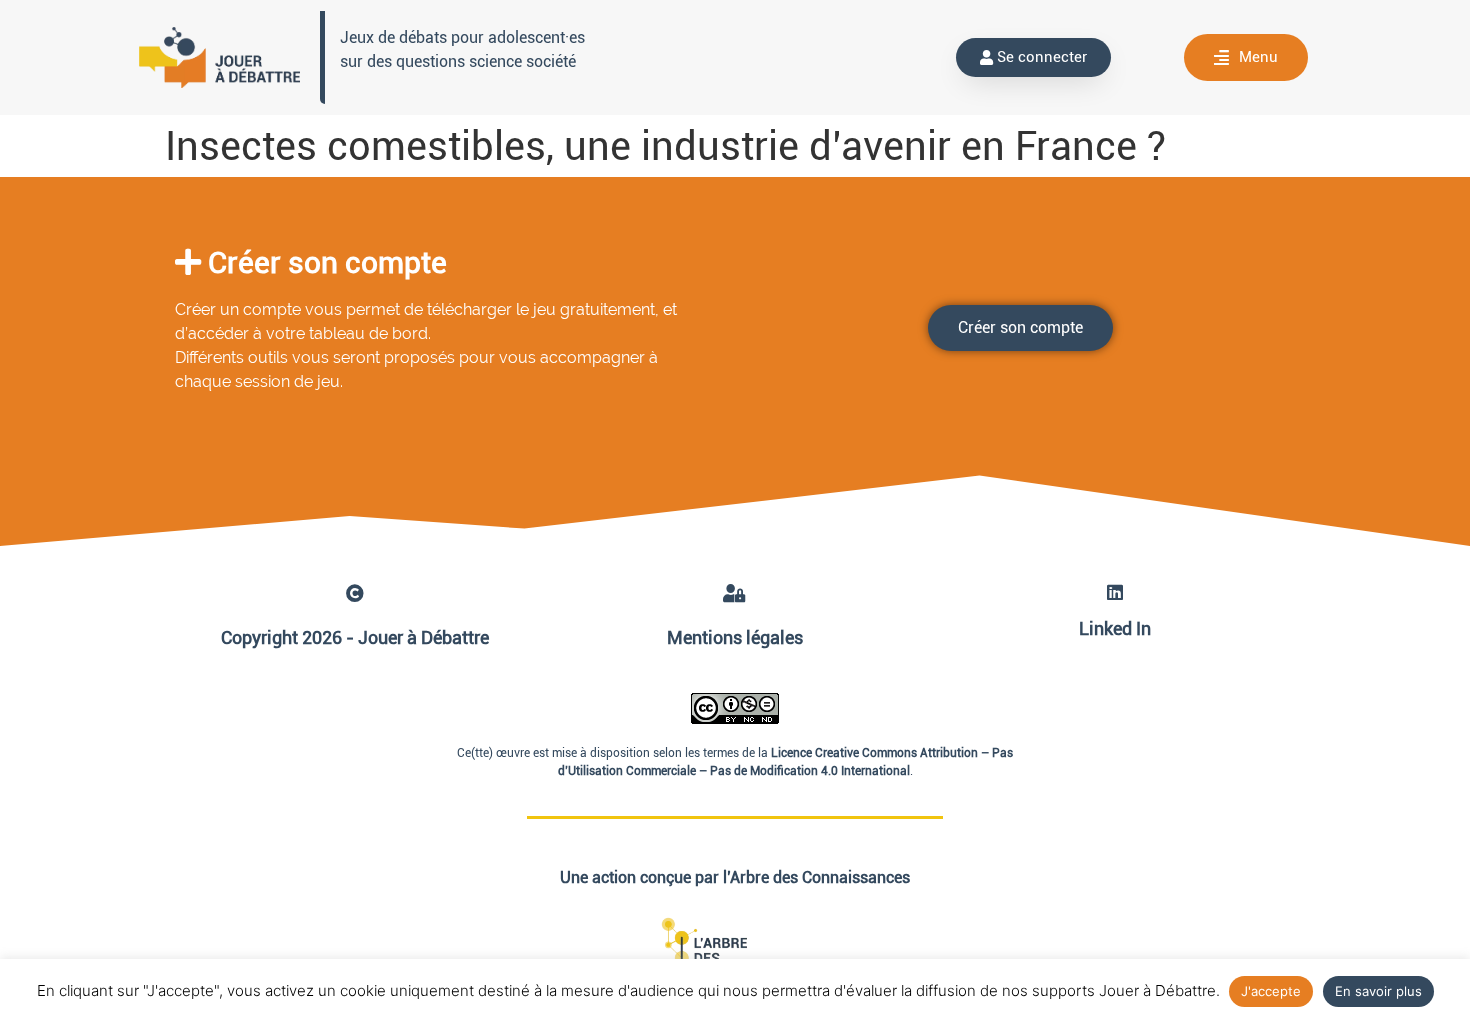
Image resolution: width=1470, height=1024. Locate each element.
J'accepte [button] (1271, 991)
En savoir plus (1378, 991)
